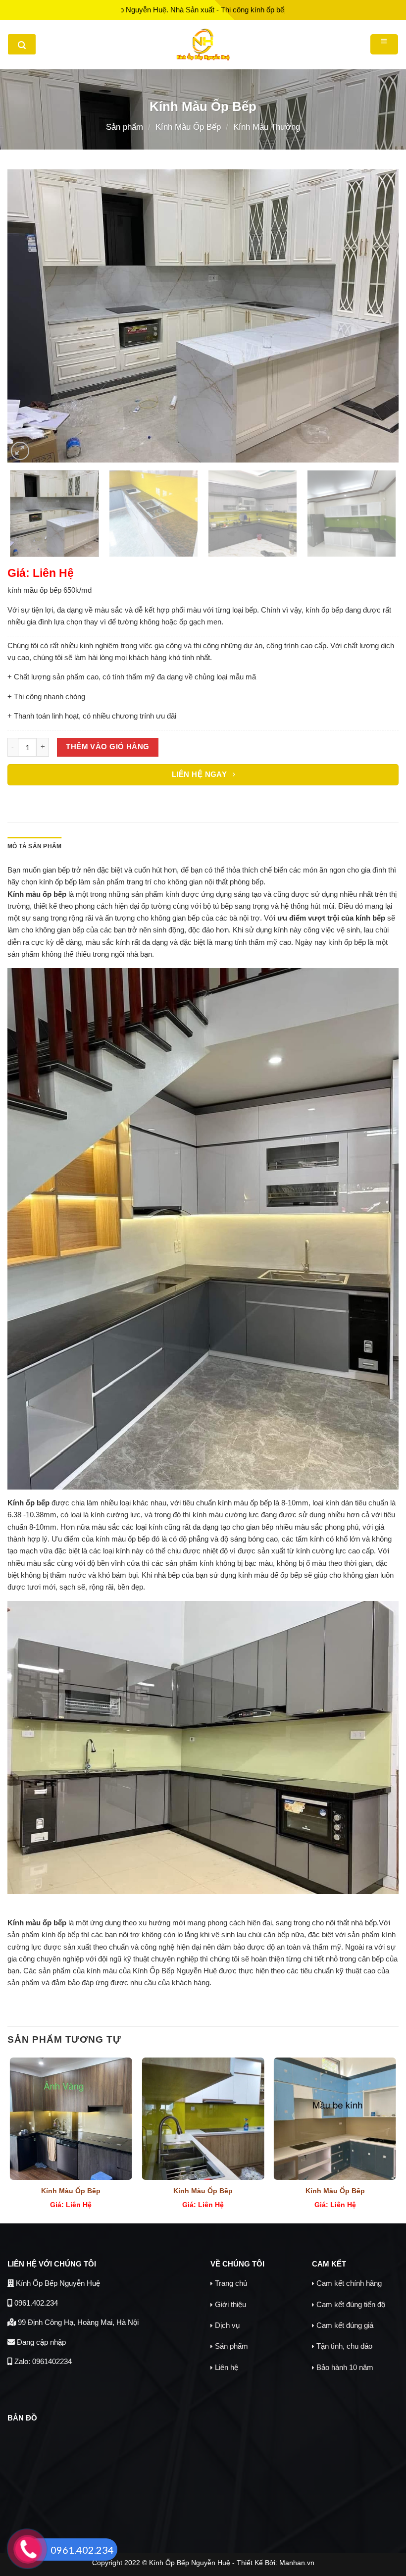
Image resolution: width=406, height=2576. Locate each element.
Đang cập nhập (40, 2342)
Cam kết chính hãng (349, 2283)
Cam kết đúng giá (345, 2325)
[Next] (378, 316)
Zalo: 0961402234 (42, 2361)
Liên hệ (227, 2367)
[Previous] (28, 316)
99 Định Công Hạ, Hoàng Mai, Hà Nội (77, 2322)
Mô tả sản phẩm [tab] (34, 846)
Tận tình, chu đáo (344, 2346)
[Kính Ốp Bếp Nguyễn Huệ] (203, 45)
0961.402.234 (35, 2303)
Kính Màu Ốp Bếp (188, 127)
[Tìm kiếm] (22, 44)
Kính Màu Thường (267, 127)
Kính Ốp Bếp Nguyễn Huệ (57, 2283)
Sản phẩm (125, 127)
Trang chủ (231, 2283)
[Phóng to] (20, 451)
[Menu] (384, 44)
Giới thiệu (230, 2304)
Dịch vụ (227, 2325)
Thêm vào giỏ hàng (108, 747)
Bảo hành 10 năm (345, 2367)
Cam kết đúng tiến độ (351, 2304)
